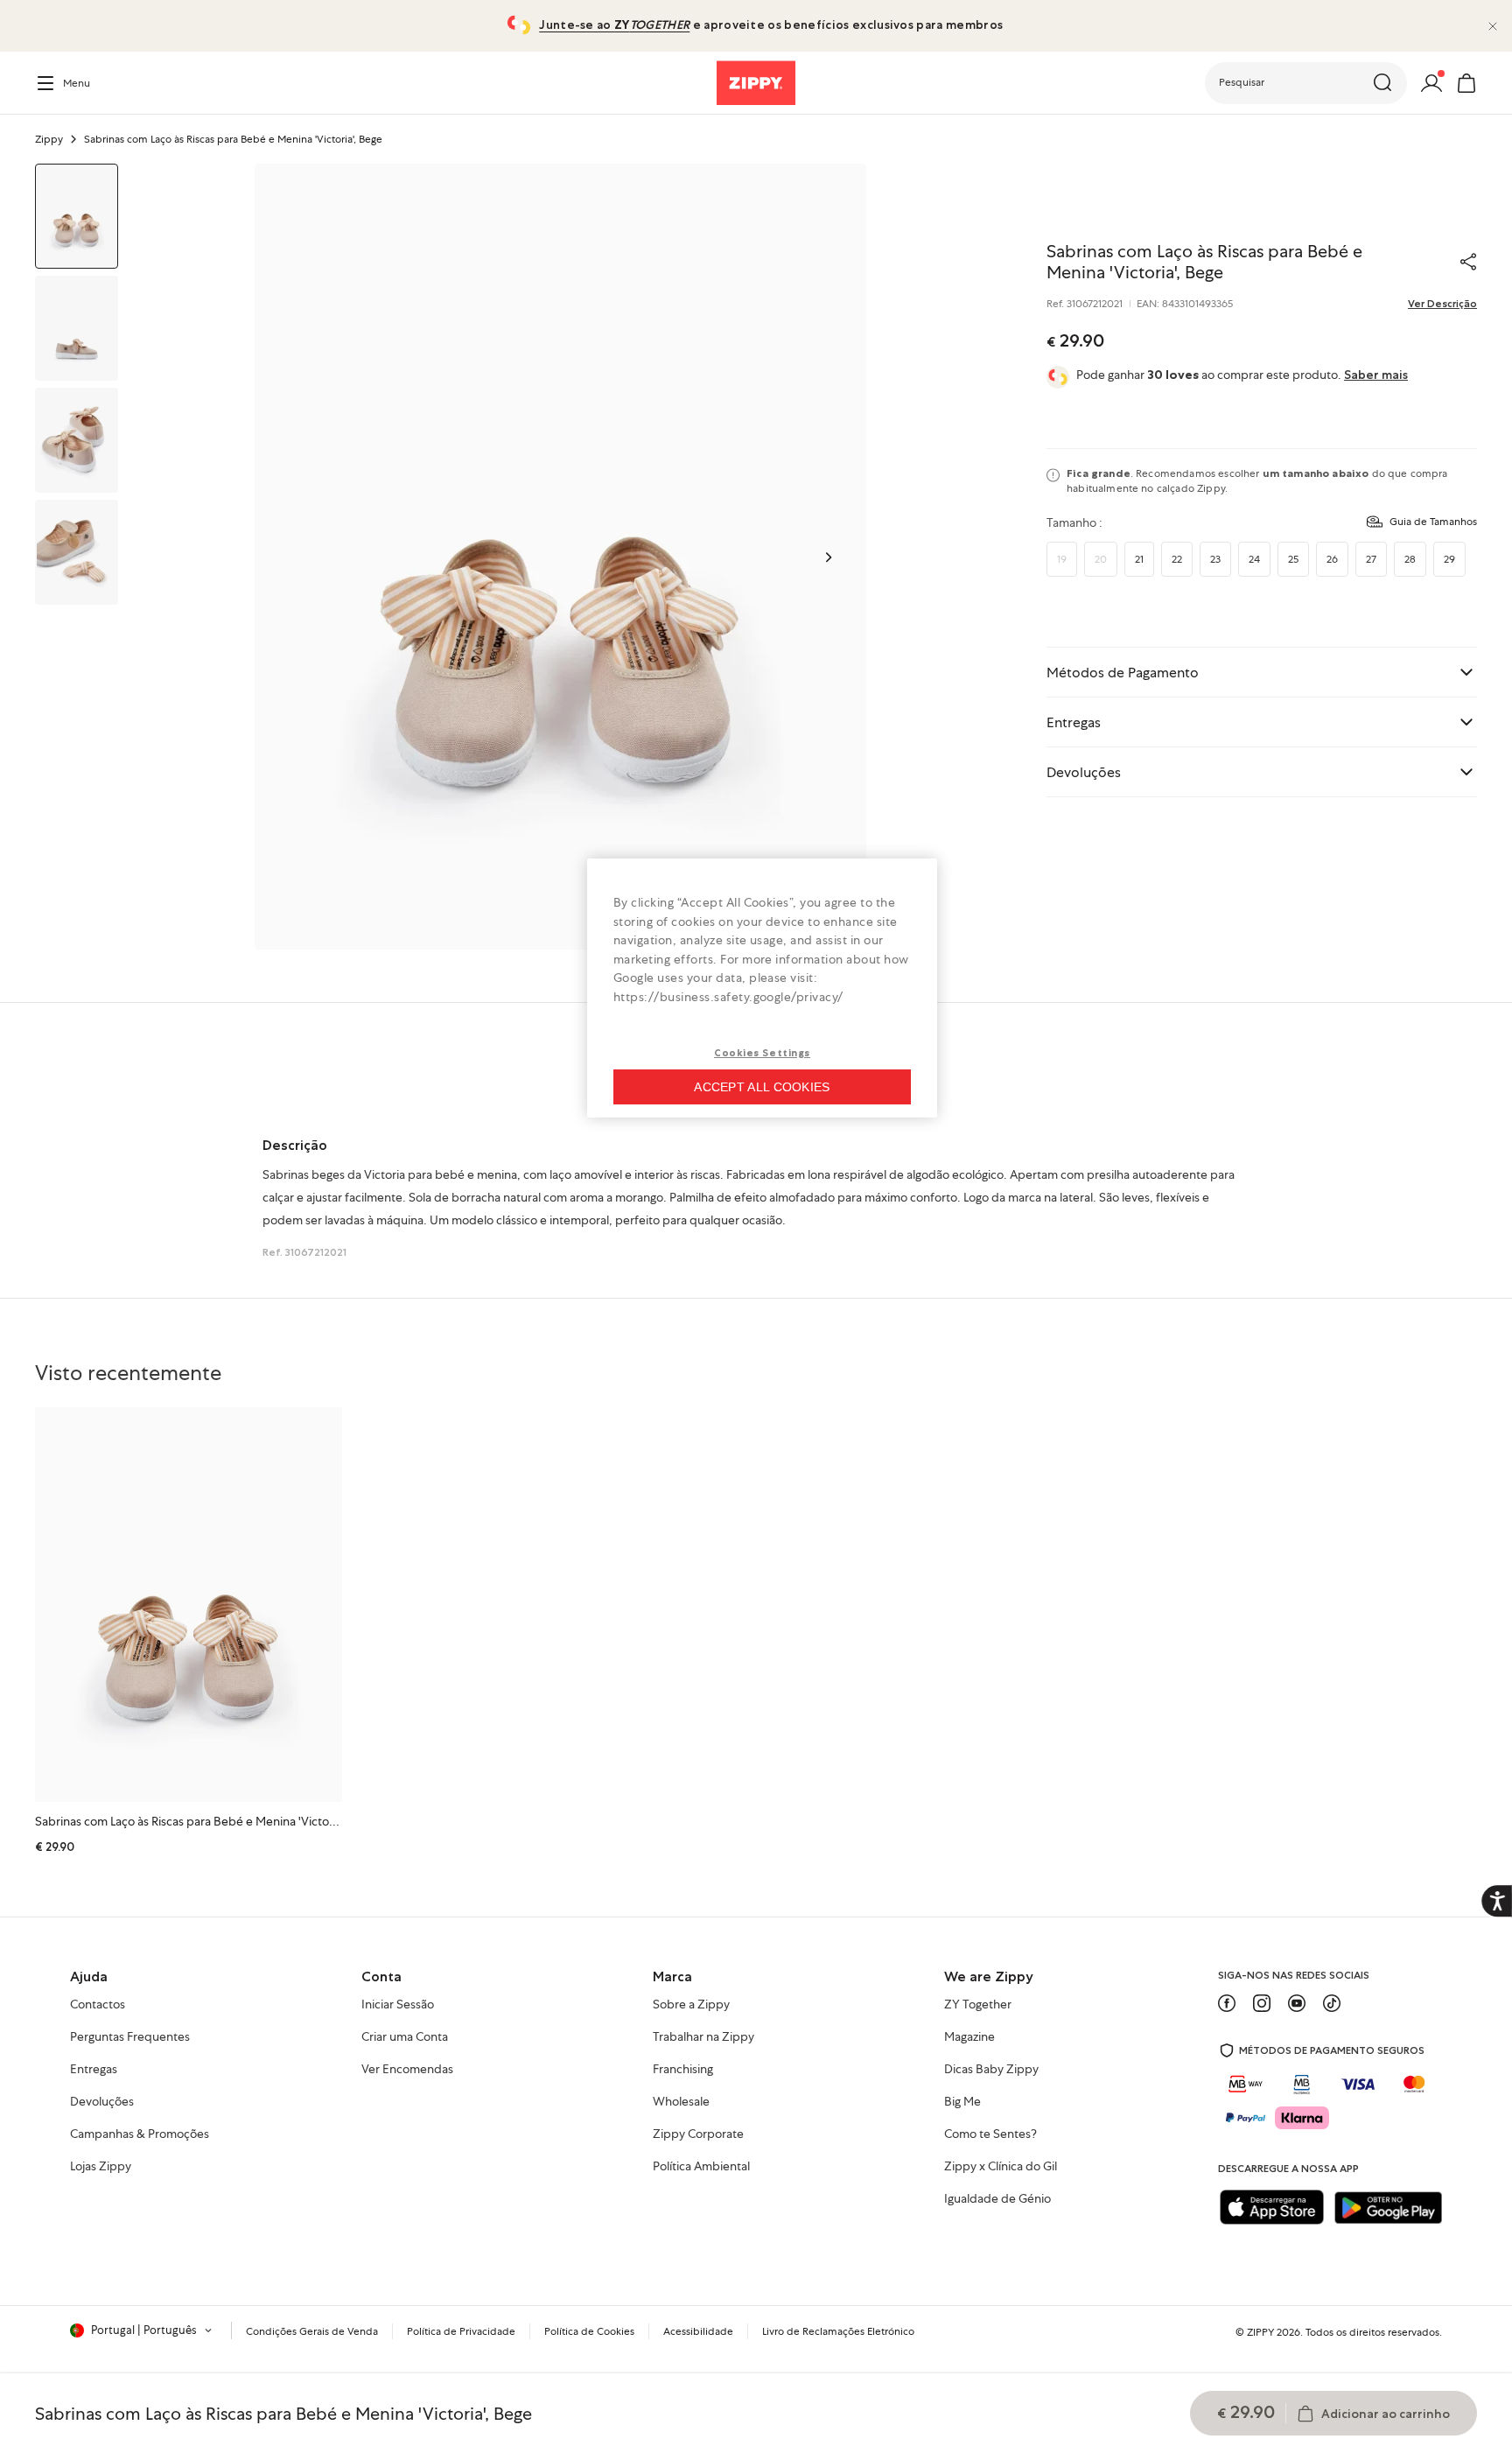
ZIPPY (1260, 2332)
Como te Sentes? (990, 2134)
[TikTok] (1332, 2003)
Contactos (98, 2005)
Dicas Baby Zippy (991, 2070)
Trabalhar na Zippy (703, 2037)
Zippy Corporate (698, 2134)
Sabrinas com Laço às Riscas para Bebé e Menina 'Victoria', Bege (206, 1821)
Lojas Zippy (101, 2167)
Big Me (962, 2102)
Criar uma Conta (405, 2037)
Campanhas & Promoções (140, 2134)
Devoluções (102, 2102)
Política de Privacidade (461, 2331)
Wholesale (681, 2102)
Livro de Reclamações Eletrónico (838, 2331)
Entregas (94, 2070)
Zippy (49, 139)
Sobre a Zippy (691, 2005)
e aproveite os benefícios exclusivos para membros (771, 25)
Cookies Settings (762, 1053)
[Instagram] (1262, 2003)
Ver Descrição (1442, 304)
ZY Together (978, 2005)
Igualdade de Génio (997, 2199)
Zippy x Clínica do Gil (1001, 2167)
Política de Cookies (589, 2331)
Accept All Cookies (762, 1087)
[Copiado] (1468, 262)
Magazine (969, 2037)
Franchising (683, 2070)
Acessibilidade (698, 2331)
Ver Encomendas (407, 2070)
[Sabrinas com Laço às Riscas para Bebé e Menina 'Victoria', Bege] (189, 1605)
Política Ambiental (701, 2167)
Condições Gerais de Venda (312, 2331)
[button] (1306, 83)
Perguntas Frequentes (130, 2037)
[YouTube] (1297, 2003)
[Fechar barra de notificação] (1493, 26)
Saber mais (1376, 375)
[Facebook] (1227, 2003)
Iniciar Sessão (398, 2005)
